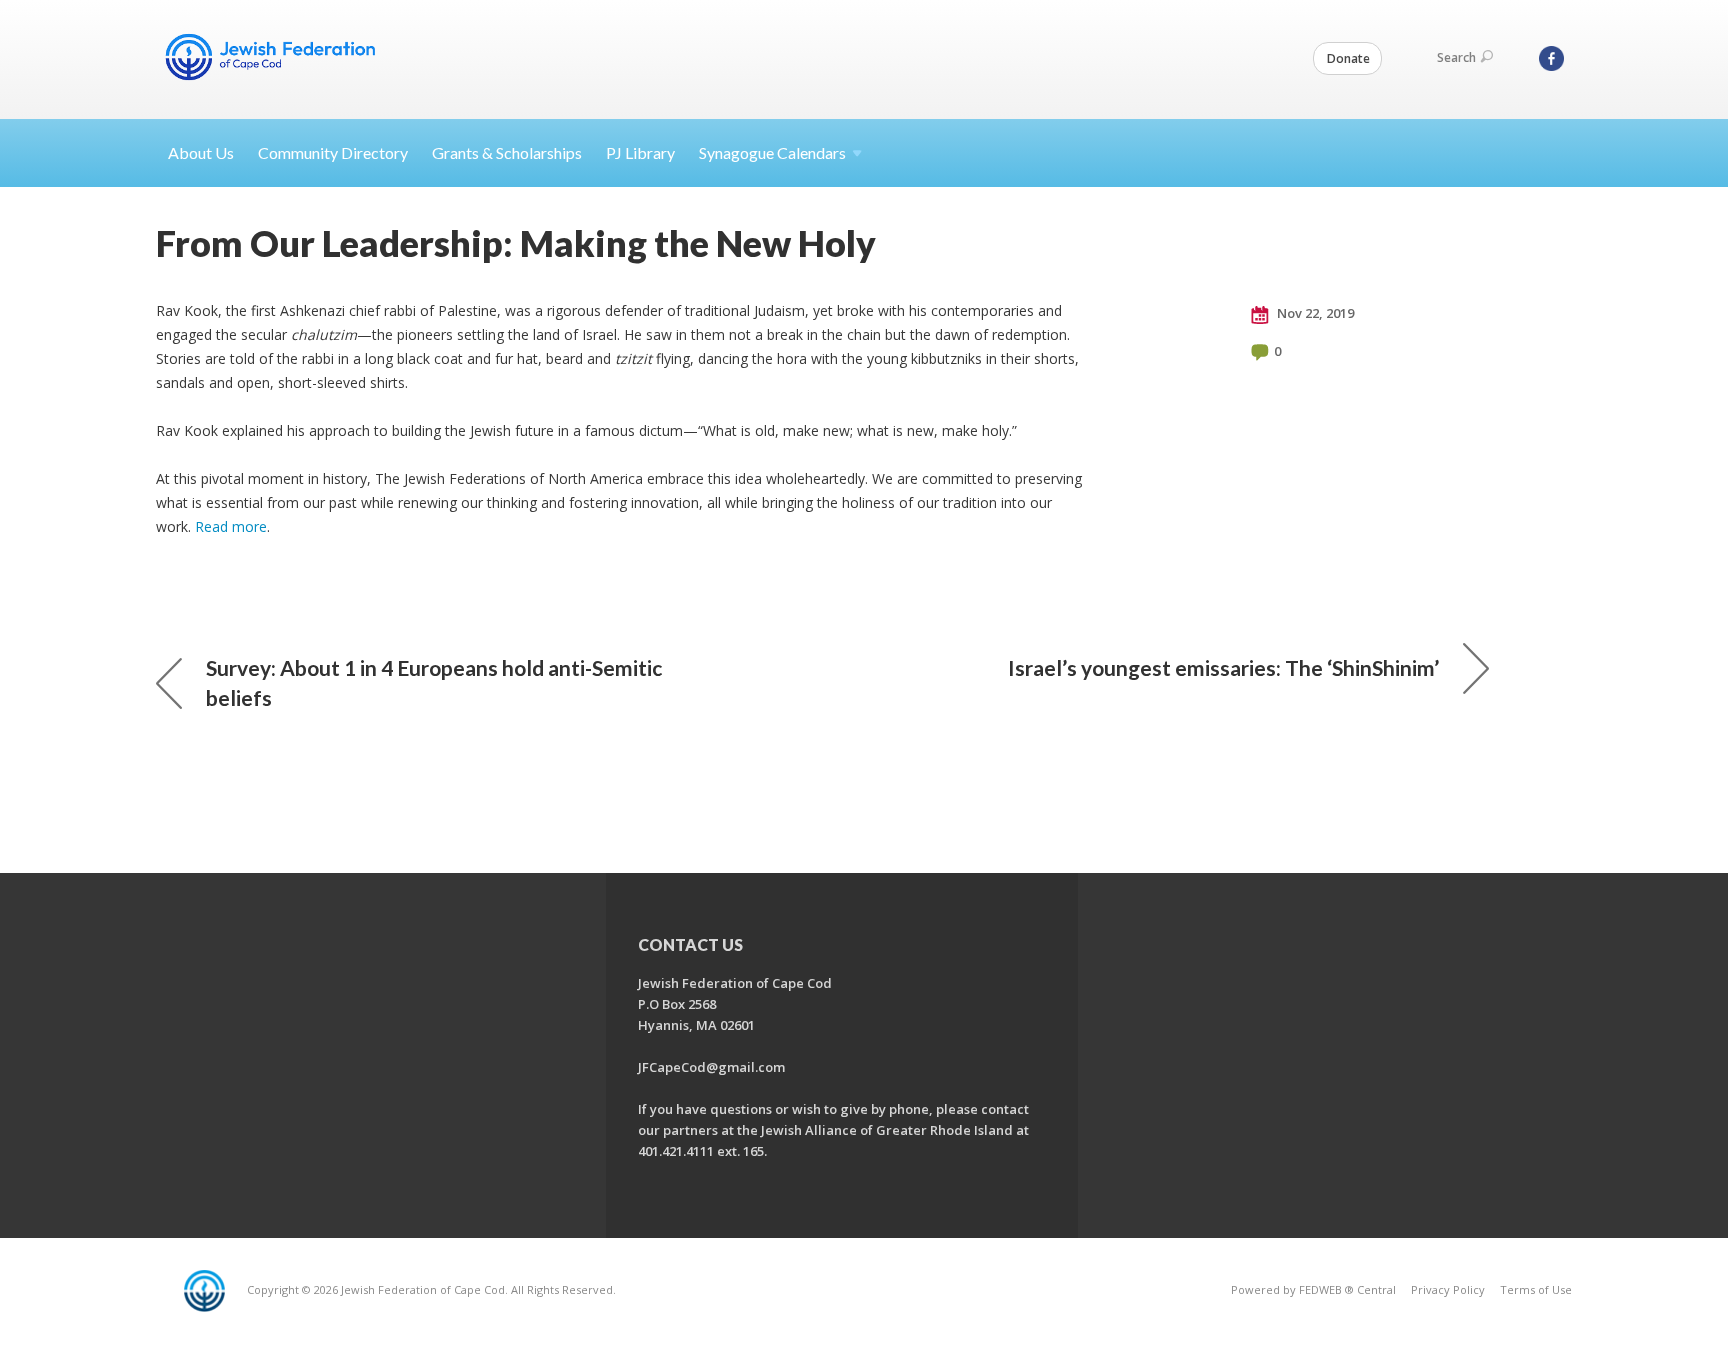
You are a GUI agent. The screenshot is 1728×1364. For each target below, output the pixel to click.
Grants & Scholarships (507, 152)
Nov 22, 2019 (1314, 313)
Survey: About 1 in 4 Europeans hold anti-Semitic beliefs (434, 682)
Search (1456, 57)
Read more (231, 526)
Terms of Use (1536, 1289)
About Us (201, 152)
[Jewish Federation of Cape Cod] (274, 57)
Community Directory (333, 152)
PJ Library (640, 152)
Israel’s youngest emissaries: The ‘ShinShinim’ (1223, 667)
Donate (1348, 58)
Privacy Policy (1448, 1289)
